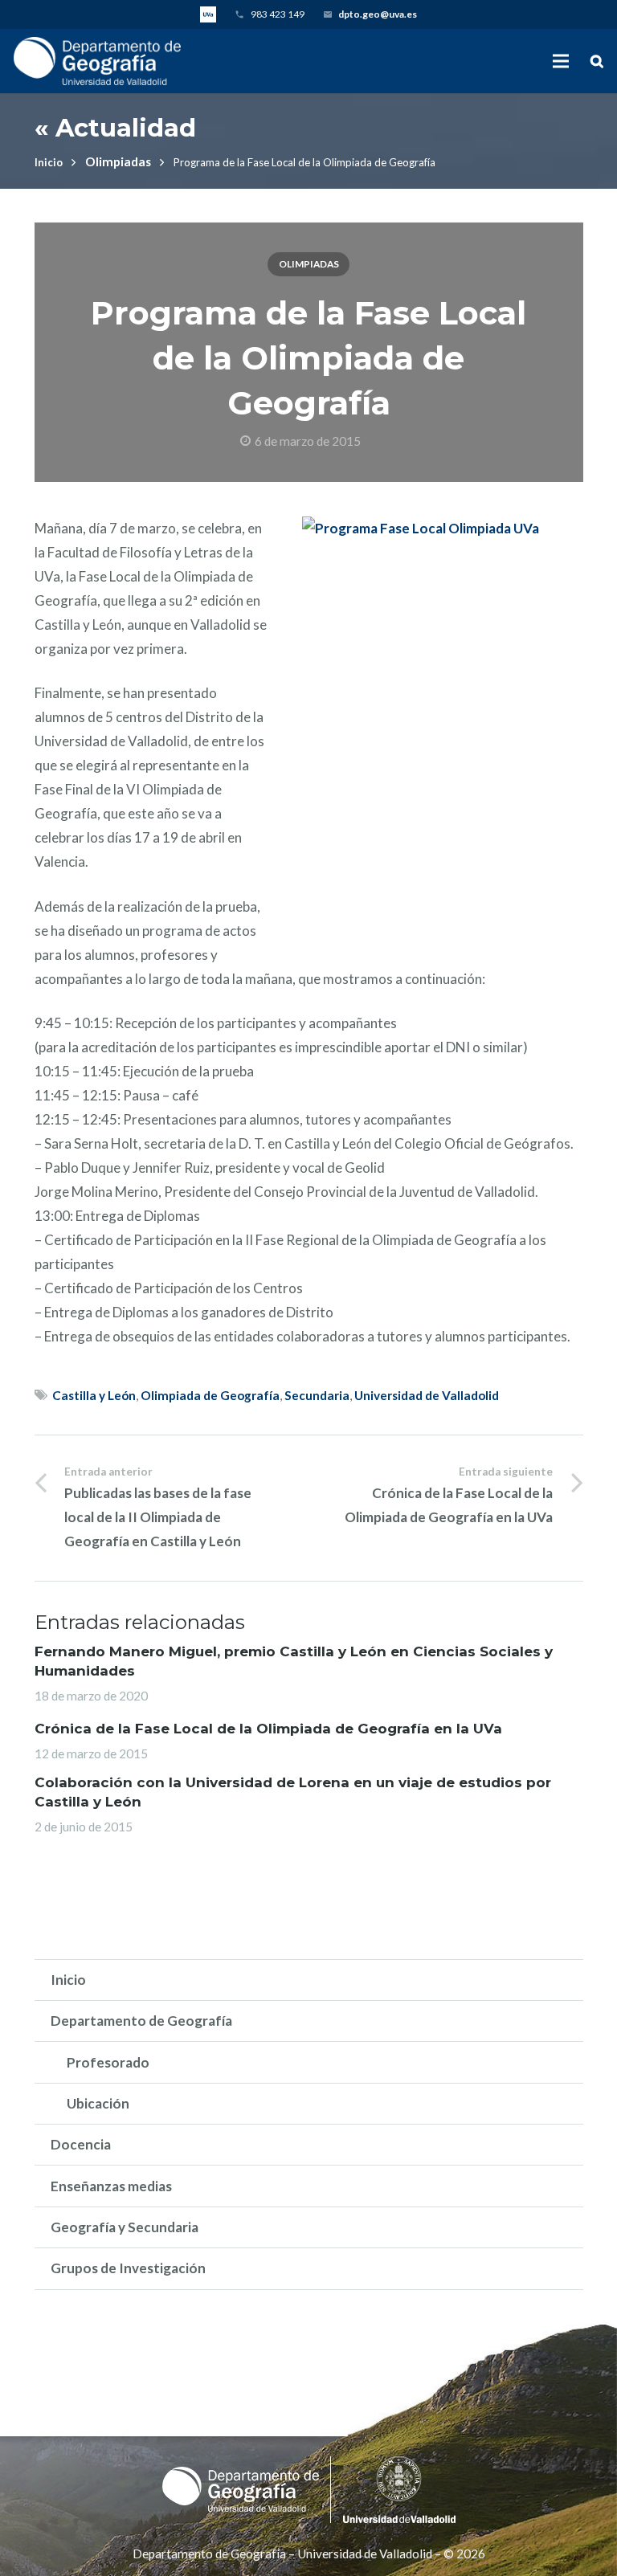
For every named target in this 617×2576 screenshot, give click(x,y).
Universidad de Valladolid (427, 1395)
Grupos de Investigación (128, 2268)
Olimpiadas (118, 161)
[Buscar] (597, 61)
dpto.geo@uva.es (378, 14)
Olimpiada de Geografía (210, 1395)
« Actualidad (115, 128)
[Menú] (560, 61)
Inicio (49, 162)
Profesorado (108, 2062)
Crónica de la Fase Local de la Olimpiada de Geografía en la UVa (268, 1729)
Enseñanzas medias (111, 2186)
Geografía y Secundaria (125, 2227)
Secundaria (317, 1395)
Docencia (81, 2144)
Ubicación (98, 2103)
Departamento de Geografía (141, 2021)
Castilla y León (94, 1395)
